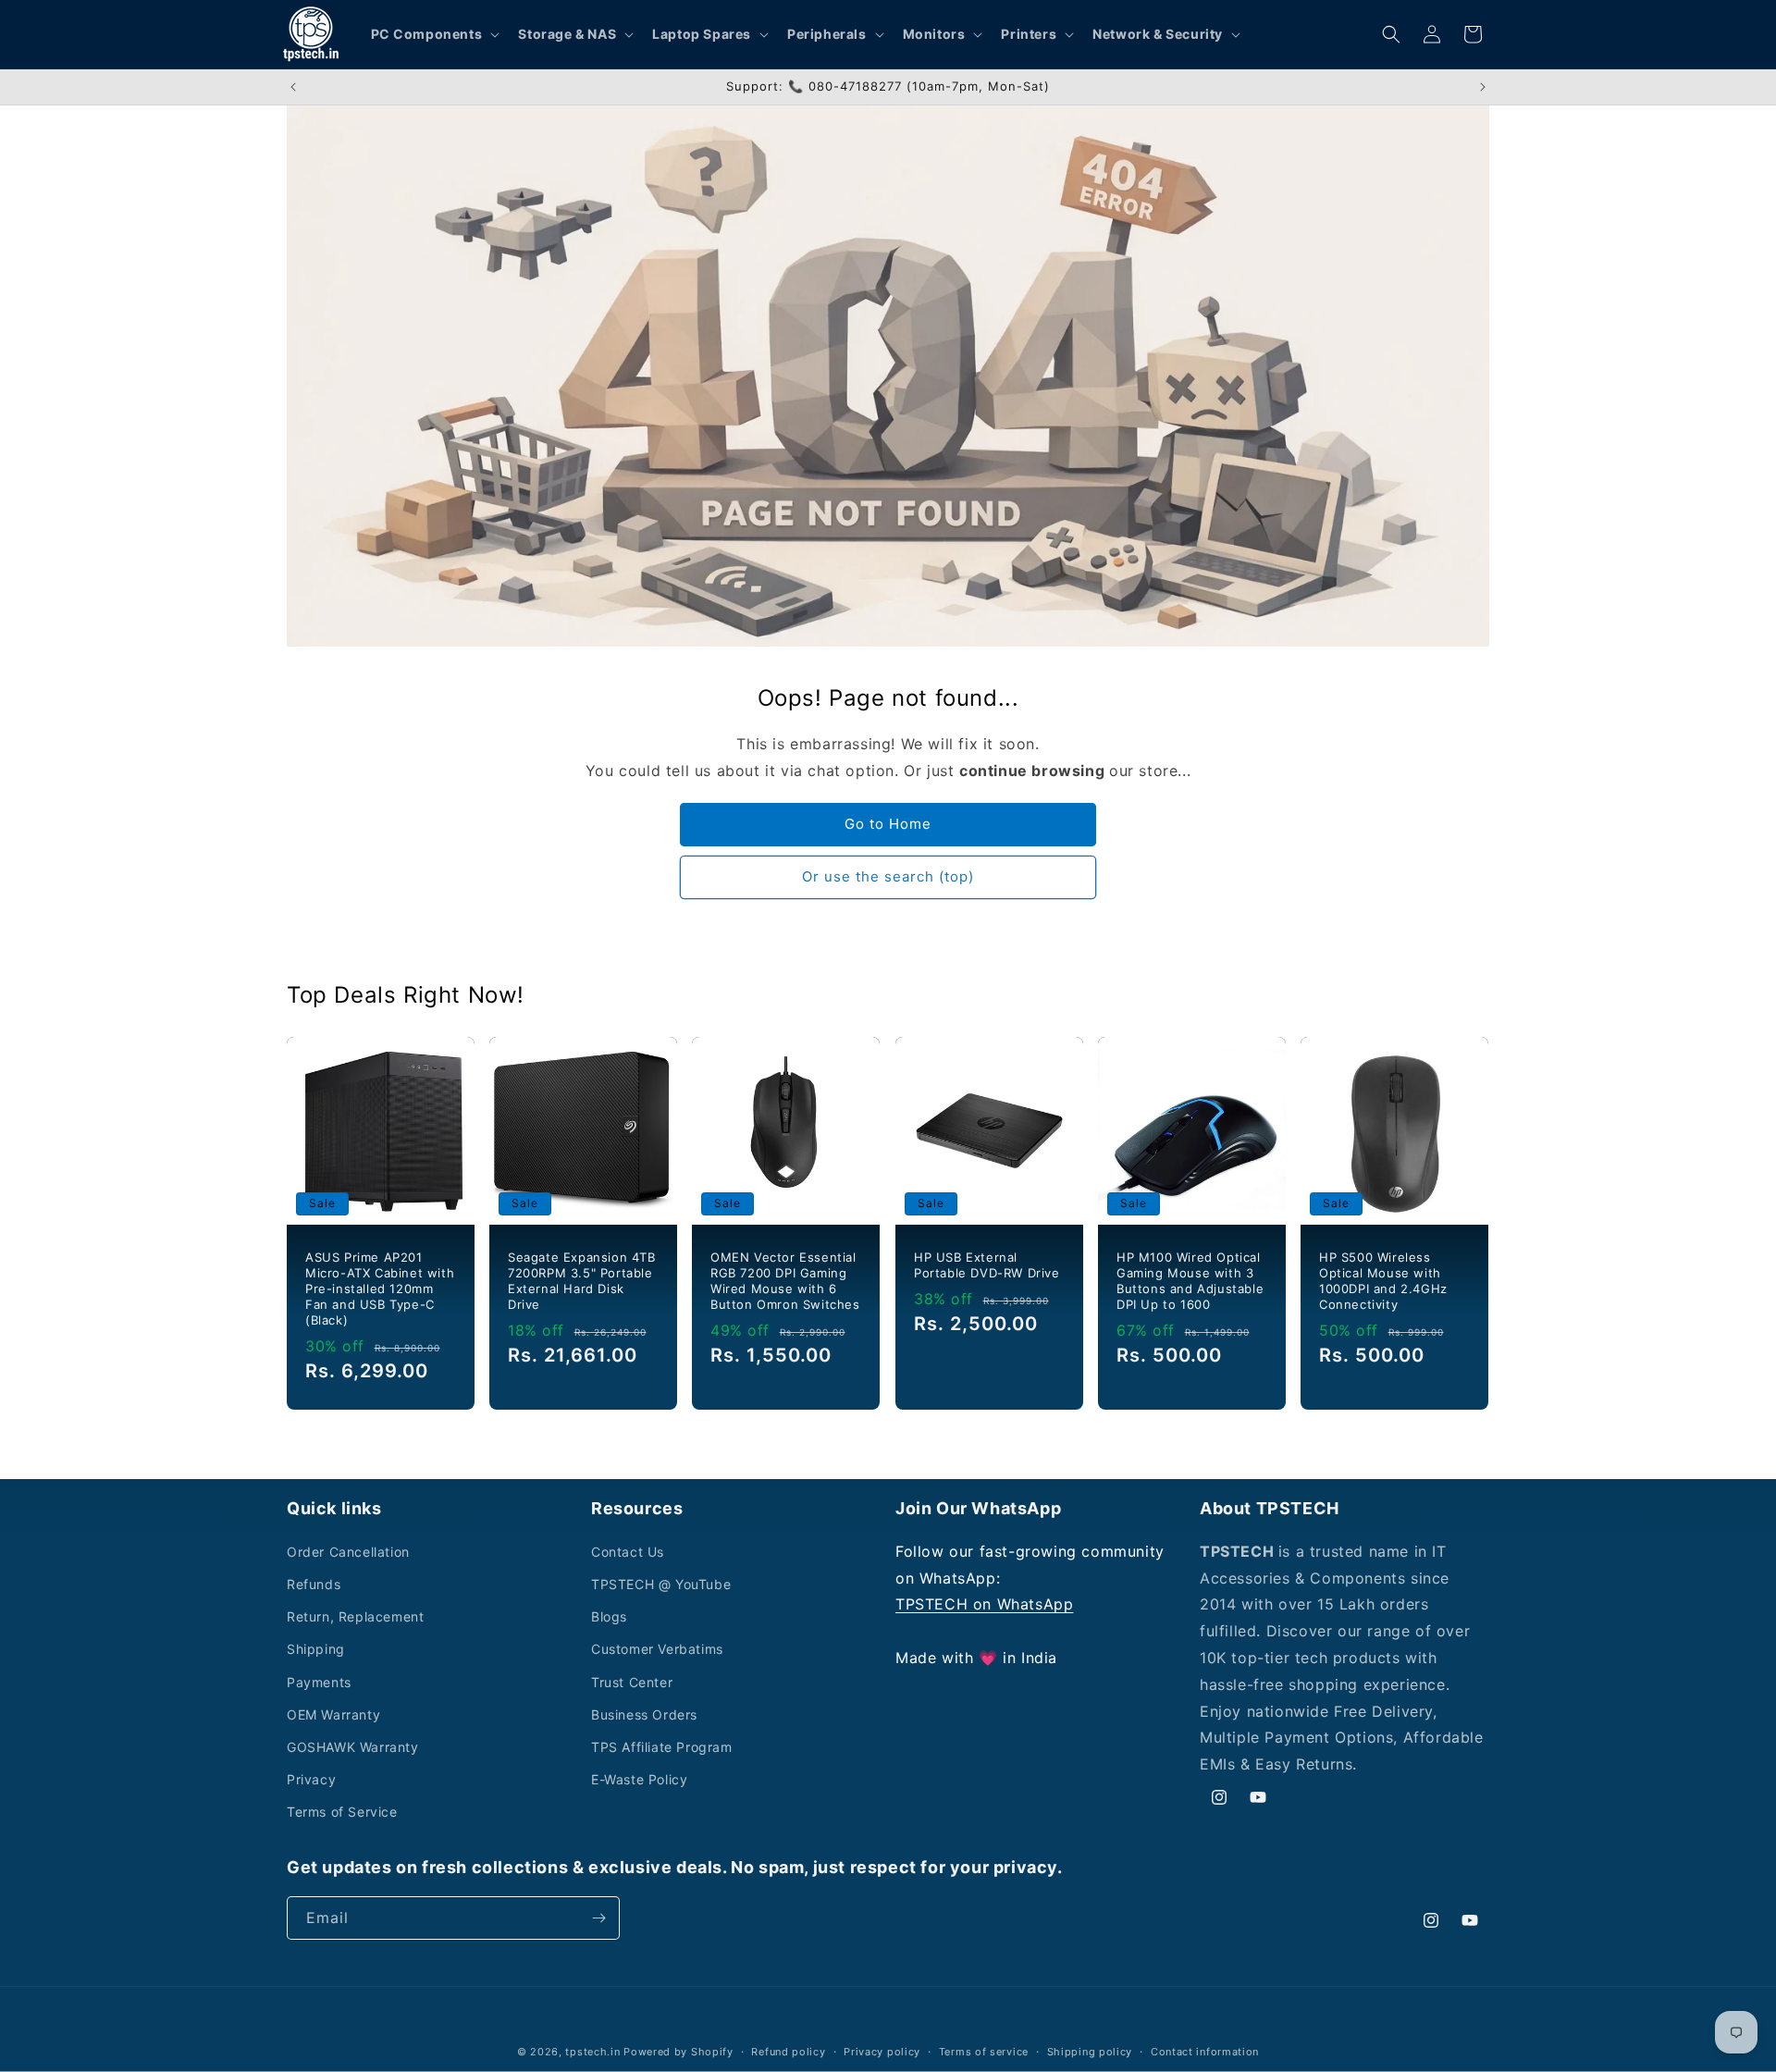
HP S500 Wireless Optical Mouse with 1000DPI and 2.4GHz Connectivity (1383, 1281)
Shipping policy (1090, 2052)
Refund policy (788, 2052)
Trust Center (632, 1682)
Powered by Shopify (678, 2052)
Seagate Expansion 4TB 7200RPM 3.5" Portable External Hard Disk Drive (582, 1281)
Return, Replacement (355, 1616)
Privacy (311, 1779)
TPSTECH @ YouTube (661, 1584)
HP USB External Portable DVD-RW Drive (987, 1265)
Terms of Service (342, 1812)
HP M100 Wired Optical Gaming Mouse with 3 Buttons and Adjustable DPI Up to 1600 (1190, 1281)
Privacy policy (882, 2052)
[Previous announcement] (293, 87)
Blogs (609, 1616)
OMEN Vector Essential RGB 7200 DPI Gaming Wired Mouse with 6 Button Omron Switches (785, 1281)
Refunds (314, 1584)
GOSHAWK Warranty (353, 1747)
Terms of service (984, 2052)
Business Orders (644, 1714)
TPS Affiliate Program (662, 1747)
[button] (434, 34)
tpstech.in (592, 2052)
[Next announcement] (1483, 87)
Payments (319, 1682)
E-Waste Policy (639, 1779)
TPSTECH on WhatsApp (984, 1604)
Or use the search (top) (888, 876)
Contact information (1205, 2052)
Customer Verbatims (657, 1649)
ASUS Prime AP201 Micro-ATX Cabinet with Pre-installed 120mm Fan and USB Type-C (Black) (380, 1289)
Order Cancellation (348, 1552)
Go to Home (888, 824)
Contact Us (628, 1552)
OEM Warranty (333, 1714)
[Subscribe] (598, 1918)
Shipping (316, 1649)
